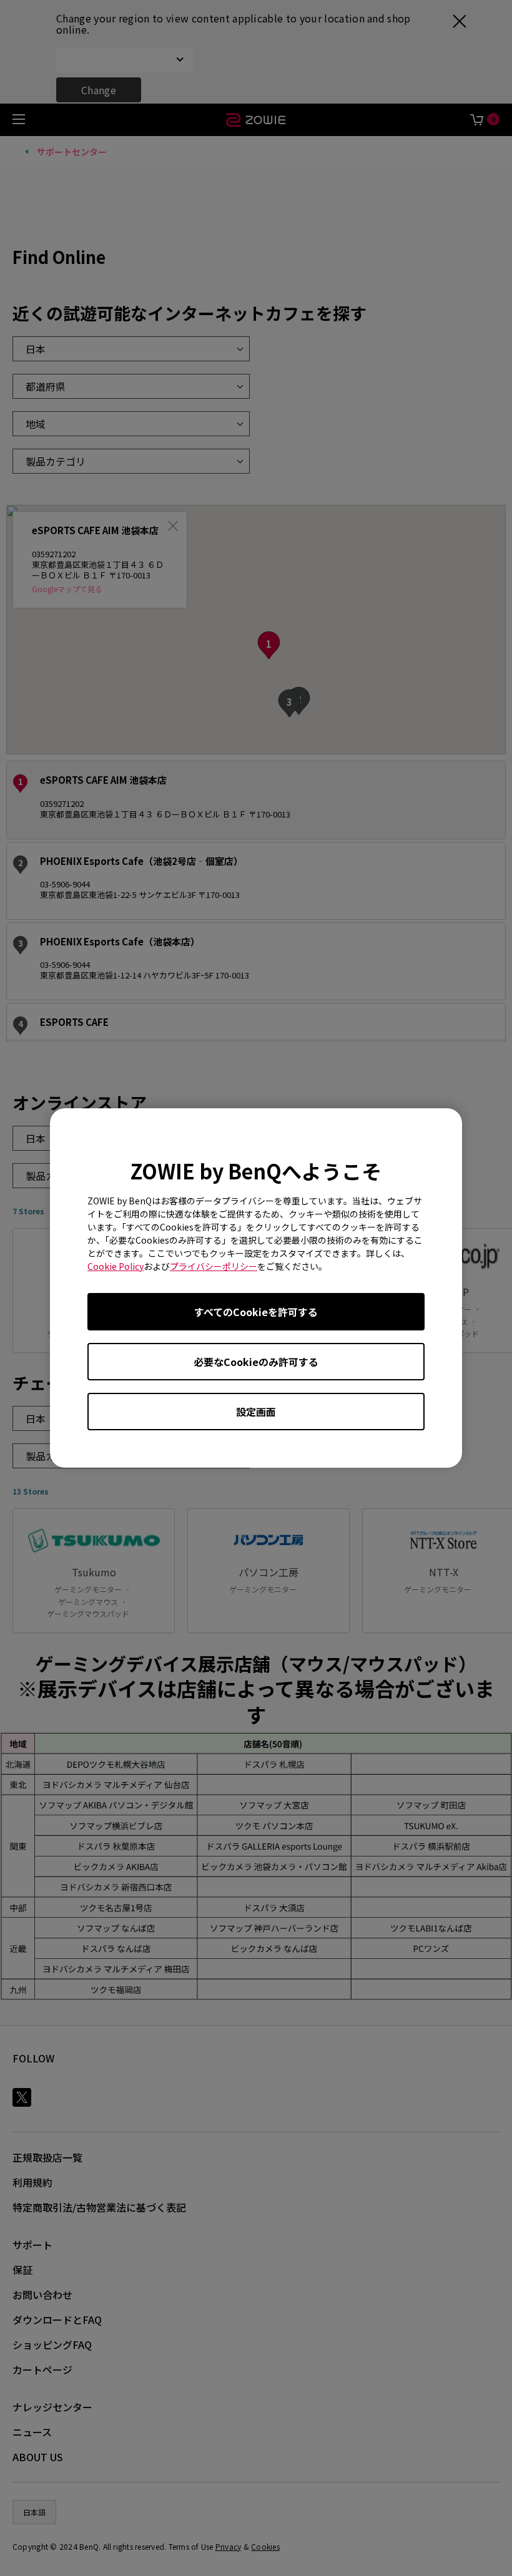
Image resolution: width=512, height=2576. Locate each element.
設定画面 (256, 1412)
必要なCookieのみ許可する (256, 1362)
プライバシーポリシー (214, 1266)
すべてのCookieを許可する (256, 1312)
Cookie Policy (116, 1266)
